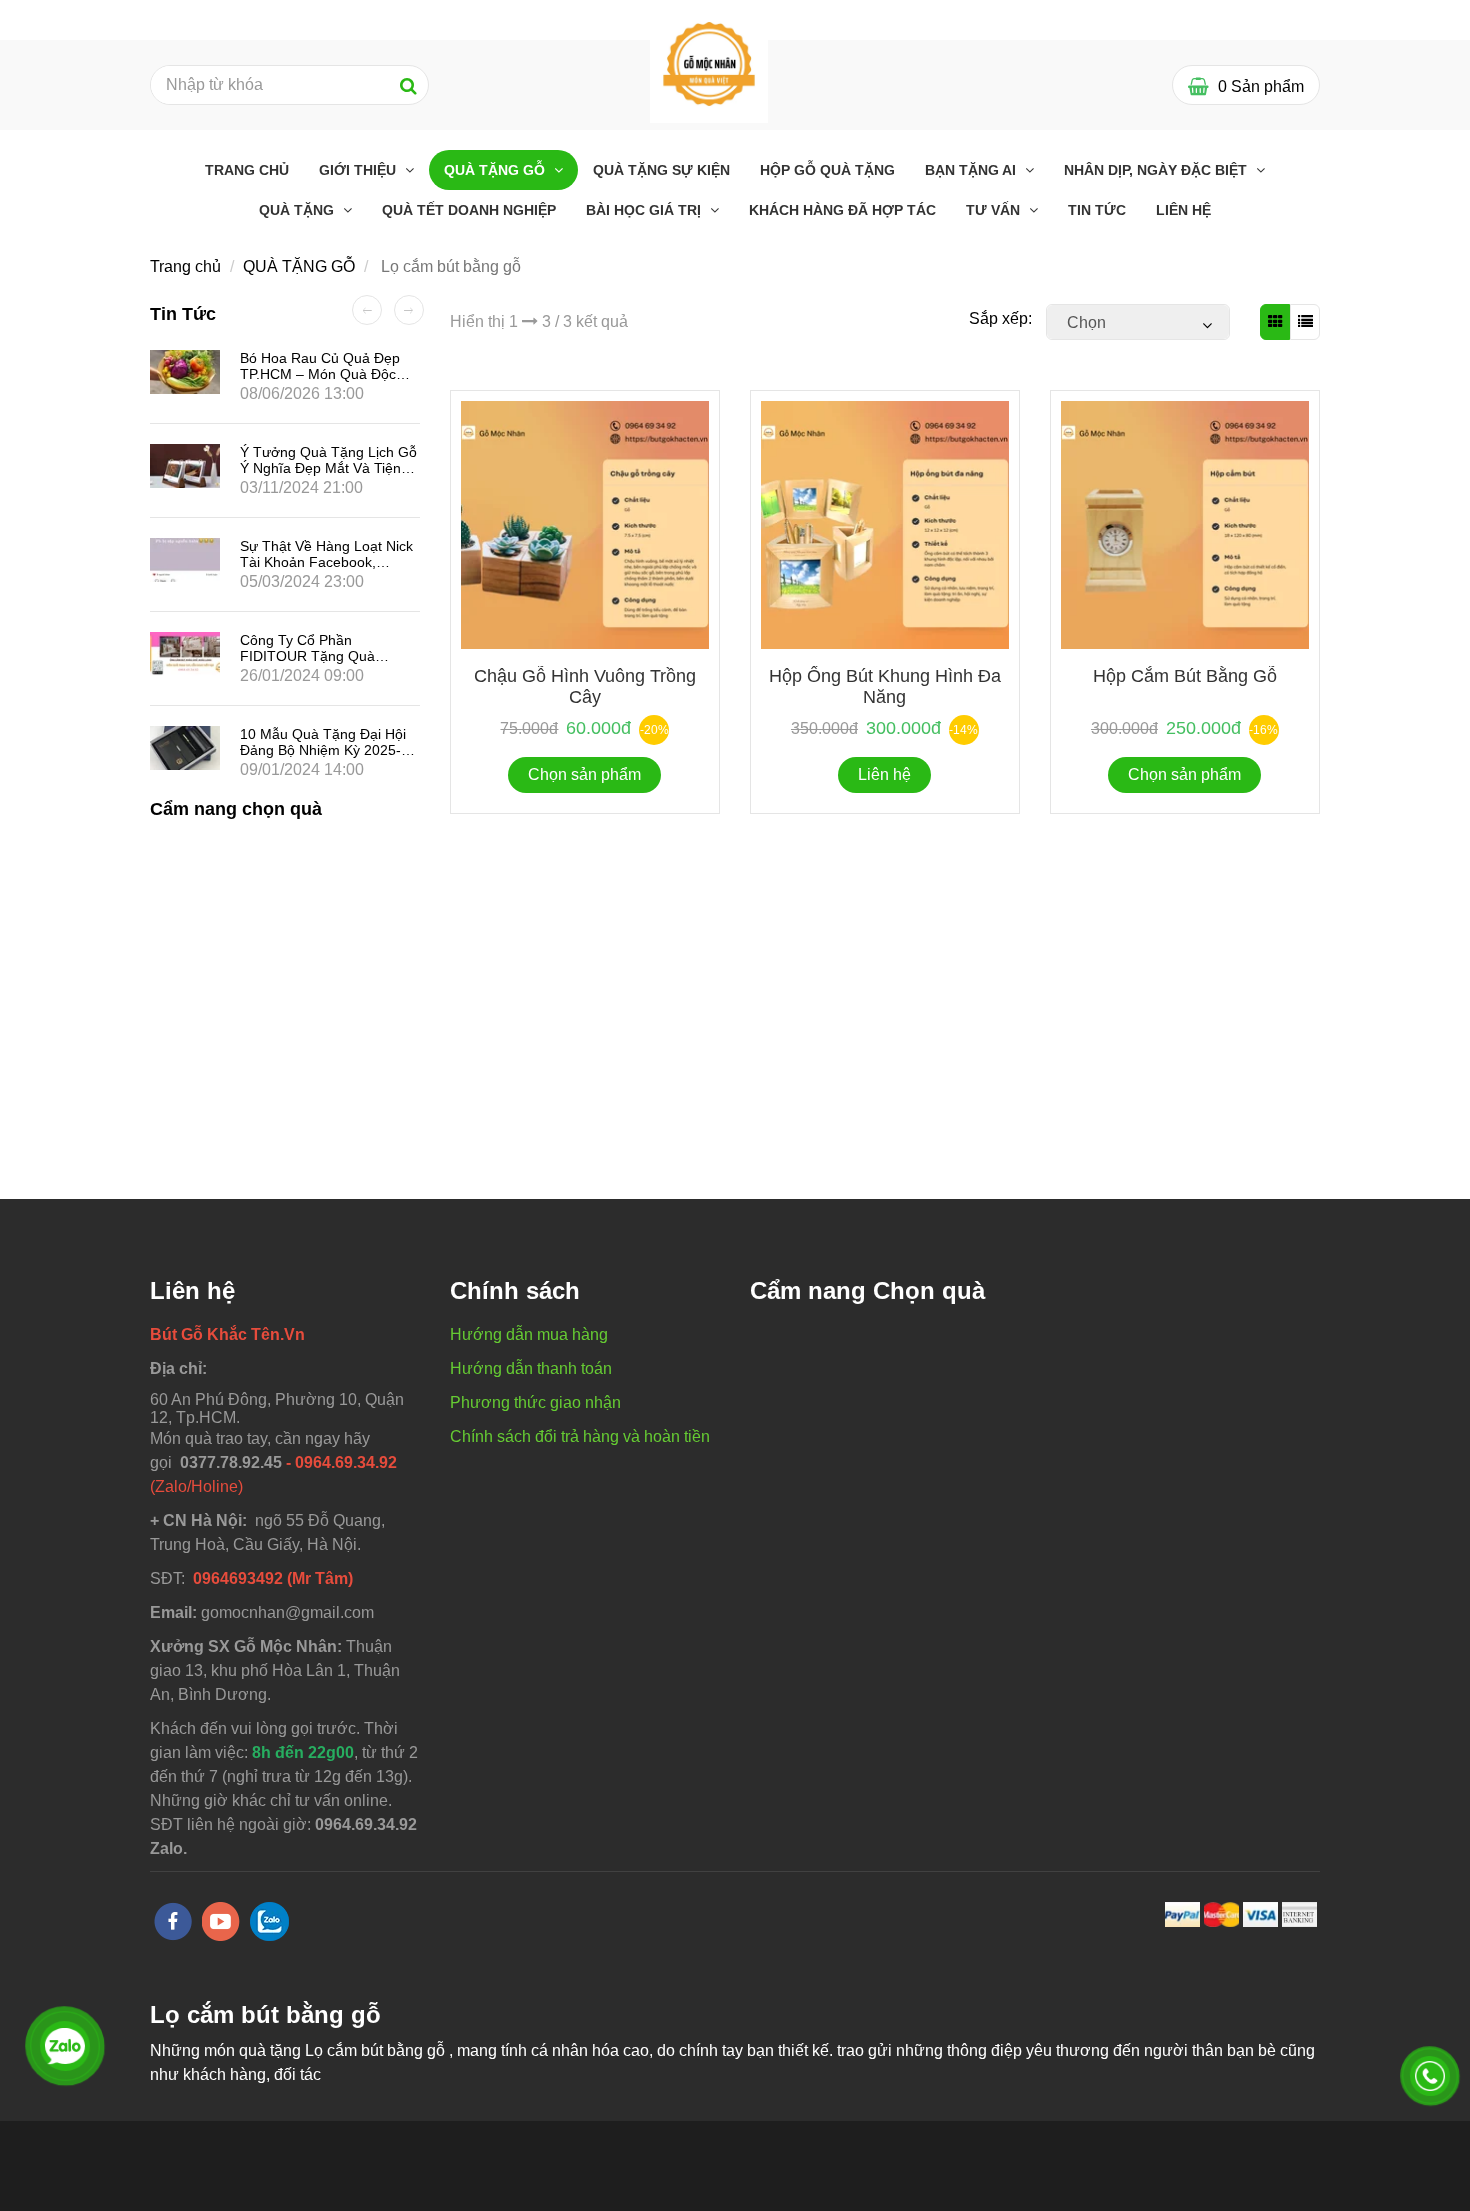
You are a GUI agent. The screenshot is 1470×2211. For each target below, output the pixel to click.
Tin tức (1097, 210)
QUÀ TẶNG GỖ (496, 170)
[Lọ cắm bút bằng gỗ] (709, 62)
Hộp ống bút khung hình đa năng (885, 686)
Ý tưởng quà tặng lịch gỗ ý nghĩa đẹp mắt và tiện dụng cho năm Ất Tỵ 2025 (328, 468)
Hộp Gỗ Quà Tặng (827, 170)
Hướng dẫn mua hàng (529, 1334)
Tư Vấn (995, 210)
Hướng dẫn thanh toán (531, 1368)
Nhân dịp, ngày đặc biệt (1157, 170)
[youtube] (221, 1921)
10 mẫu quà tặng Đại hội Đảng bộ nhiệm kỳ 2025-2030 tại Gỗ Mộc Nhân (323, 750)
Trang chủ (247, 170)
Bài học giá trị (645, 210)
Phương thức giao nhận (535, 1402)
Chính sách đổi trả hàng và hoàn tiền (580, 1436)
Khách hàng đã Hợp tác (842, 210)
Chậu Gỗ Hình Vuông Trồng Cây (585, 686)
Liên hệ (1183, 210)
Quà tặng (298, 210)
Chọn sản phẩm (584, 774)
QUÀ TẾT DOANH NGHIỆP (469, 210)
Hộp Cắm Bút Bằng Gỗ (1185, 676)
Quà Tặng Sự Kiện (661, 170)
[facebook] (173, 1921)
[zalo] (269, 1921)
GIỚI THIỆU (359, 170)
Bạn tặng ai (972, 170)
